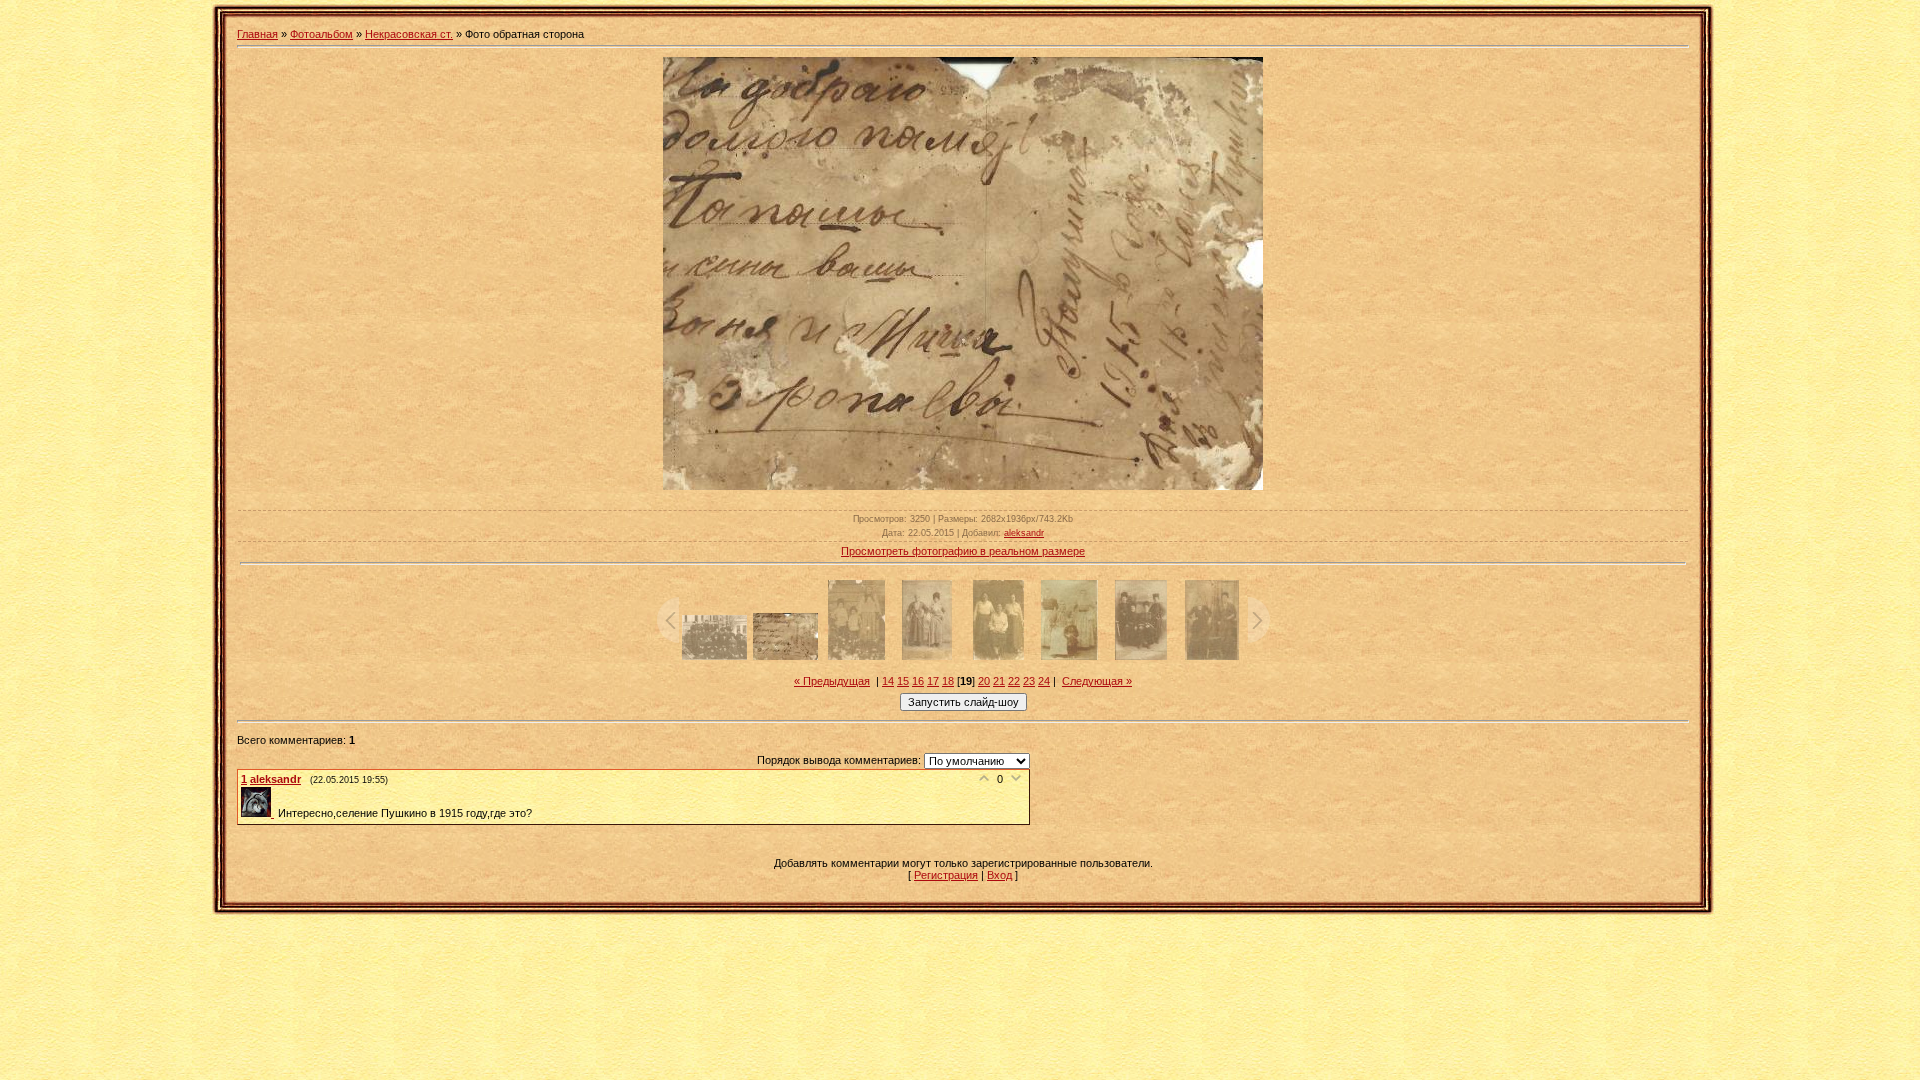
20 (984, 681)
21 (999, 681)
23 (1029, 681)
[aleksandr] (259, 813)
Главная (257, 34)
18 (948, 681)
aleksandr (1024, 533)
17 (933, 681)
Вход (999, 875)
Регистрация (946, 875)
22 (1014, 681)
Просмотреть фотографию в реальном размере (963, 551)
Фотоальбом (321, 34)
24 (1044, 681)
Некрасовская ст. (409, 34)
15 (903, 681)
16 (918, 681)
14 (888, 681)
